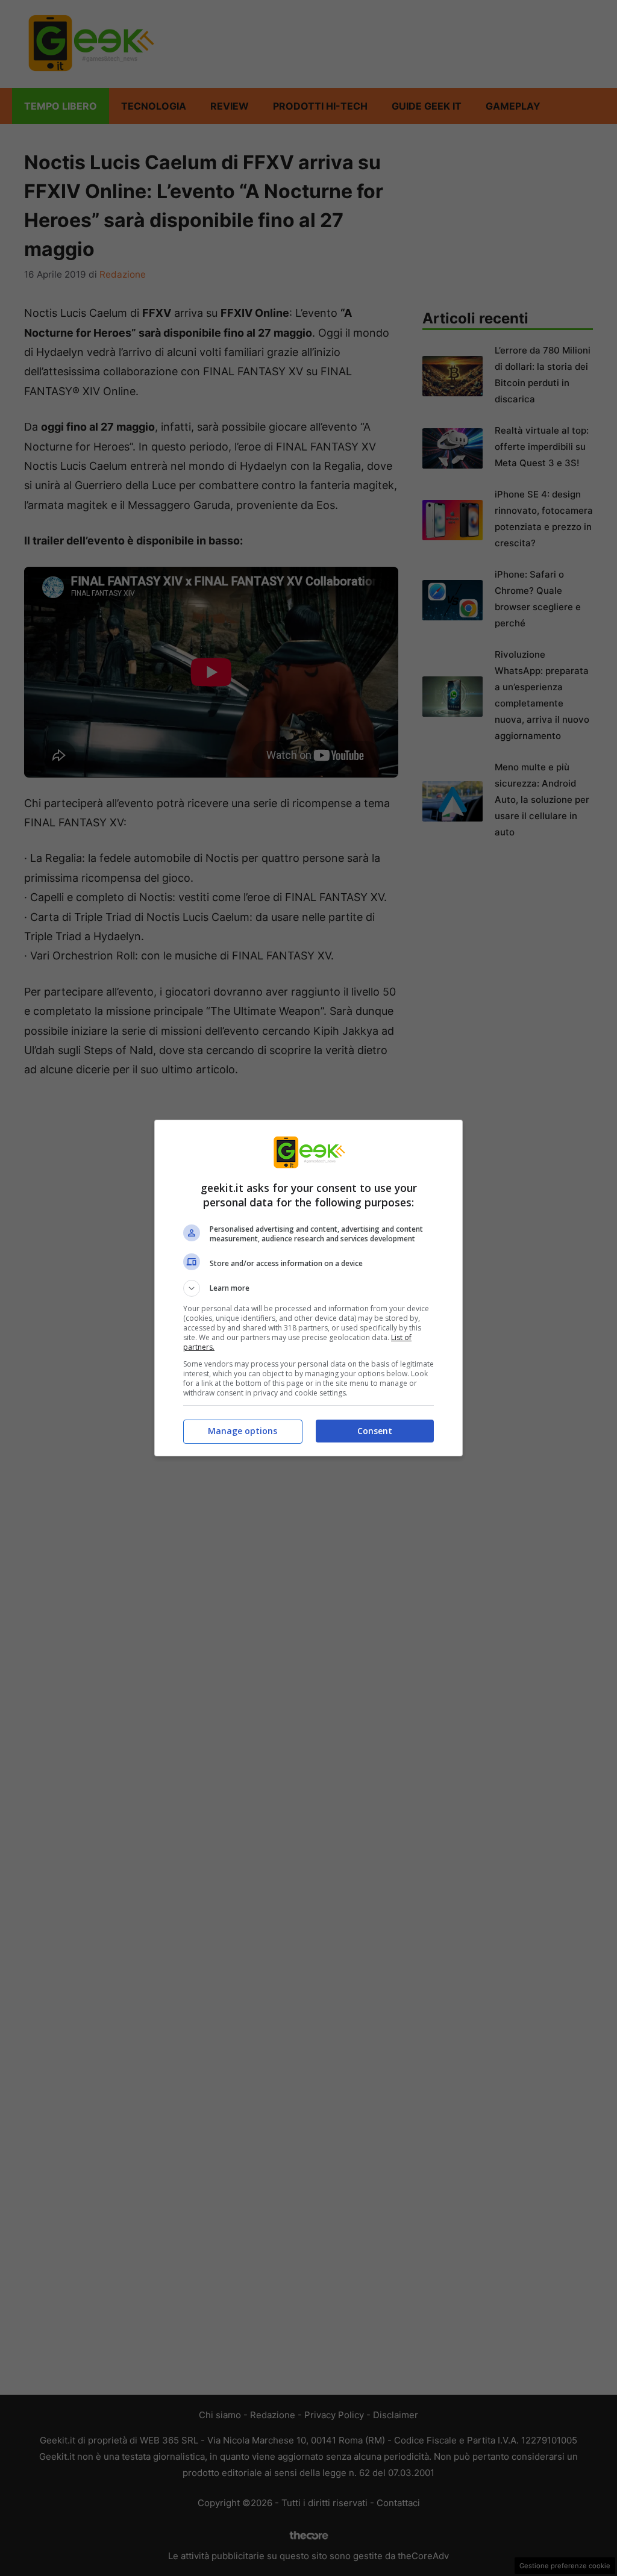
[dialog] (308, 1288)
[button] (308, 1288)
